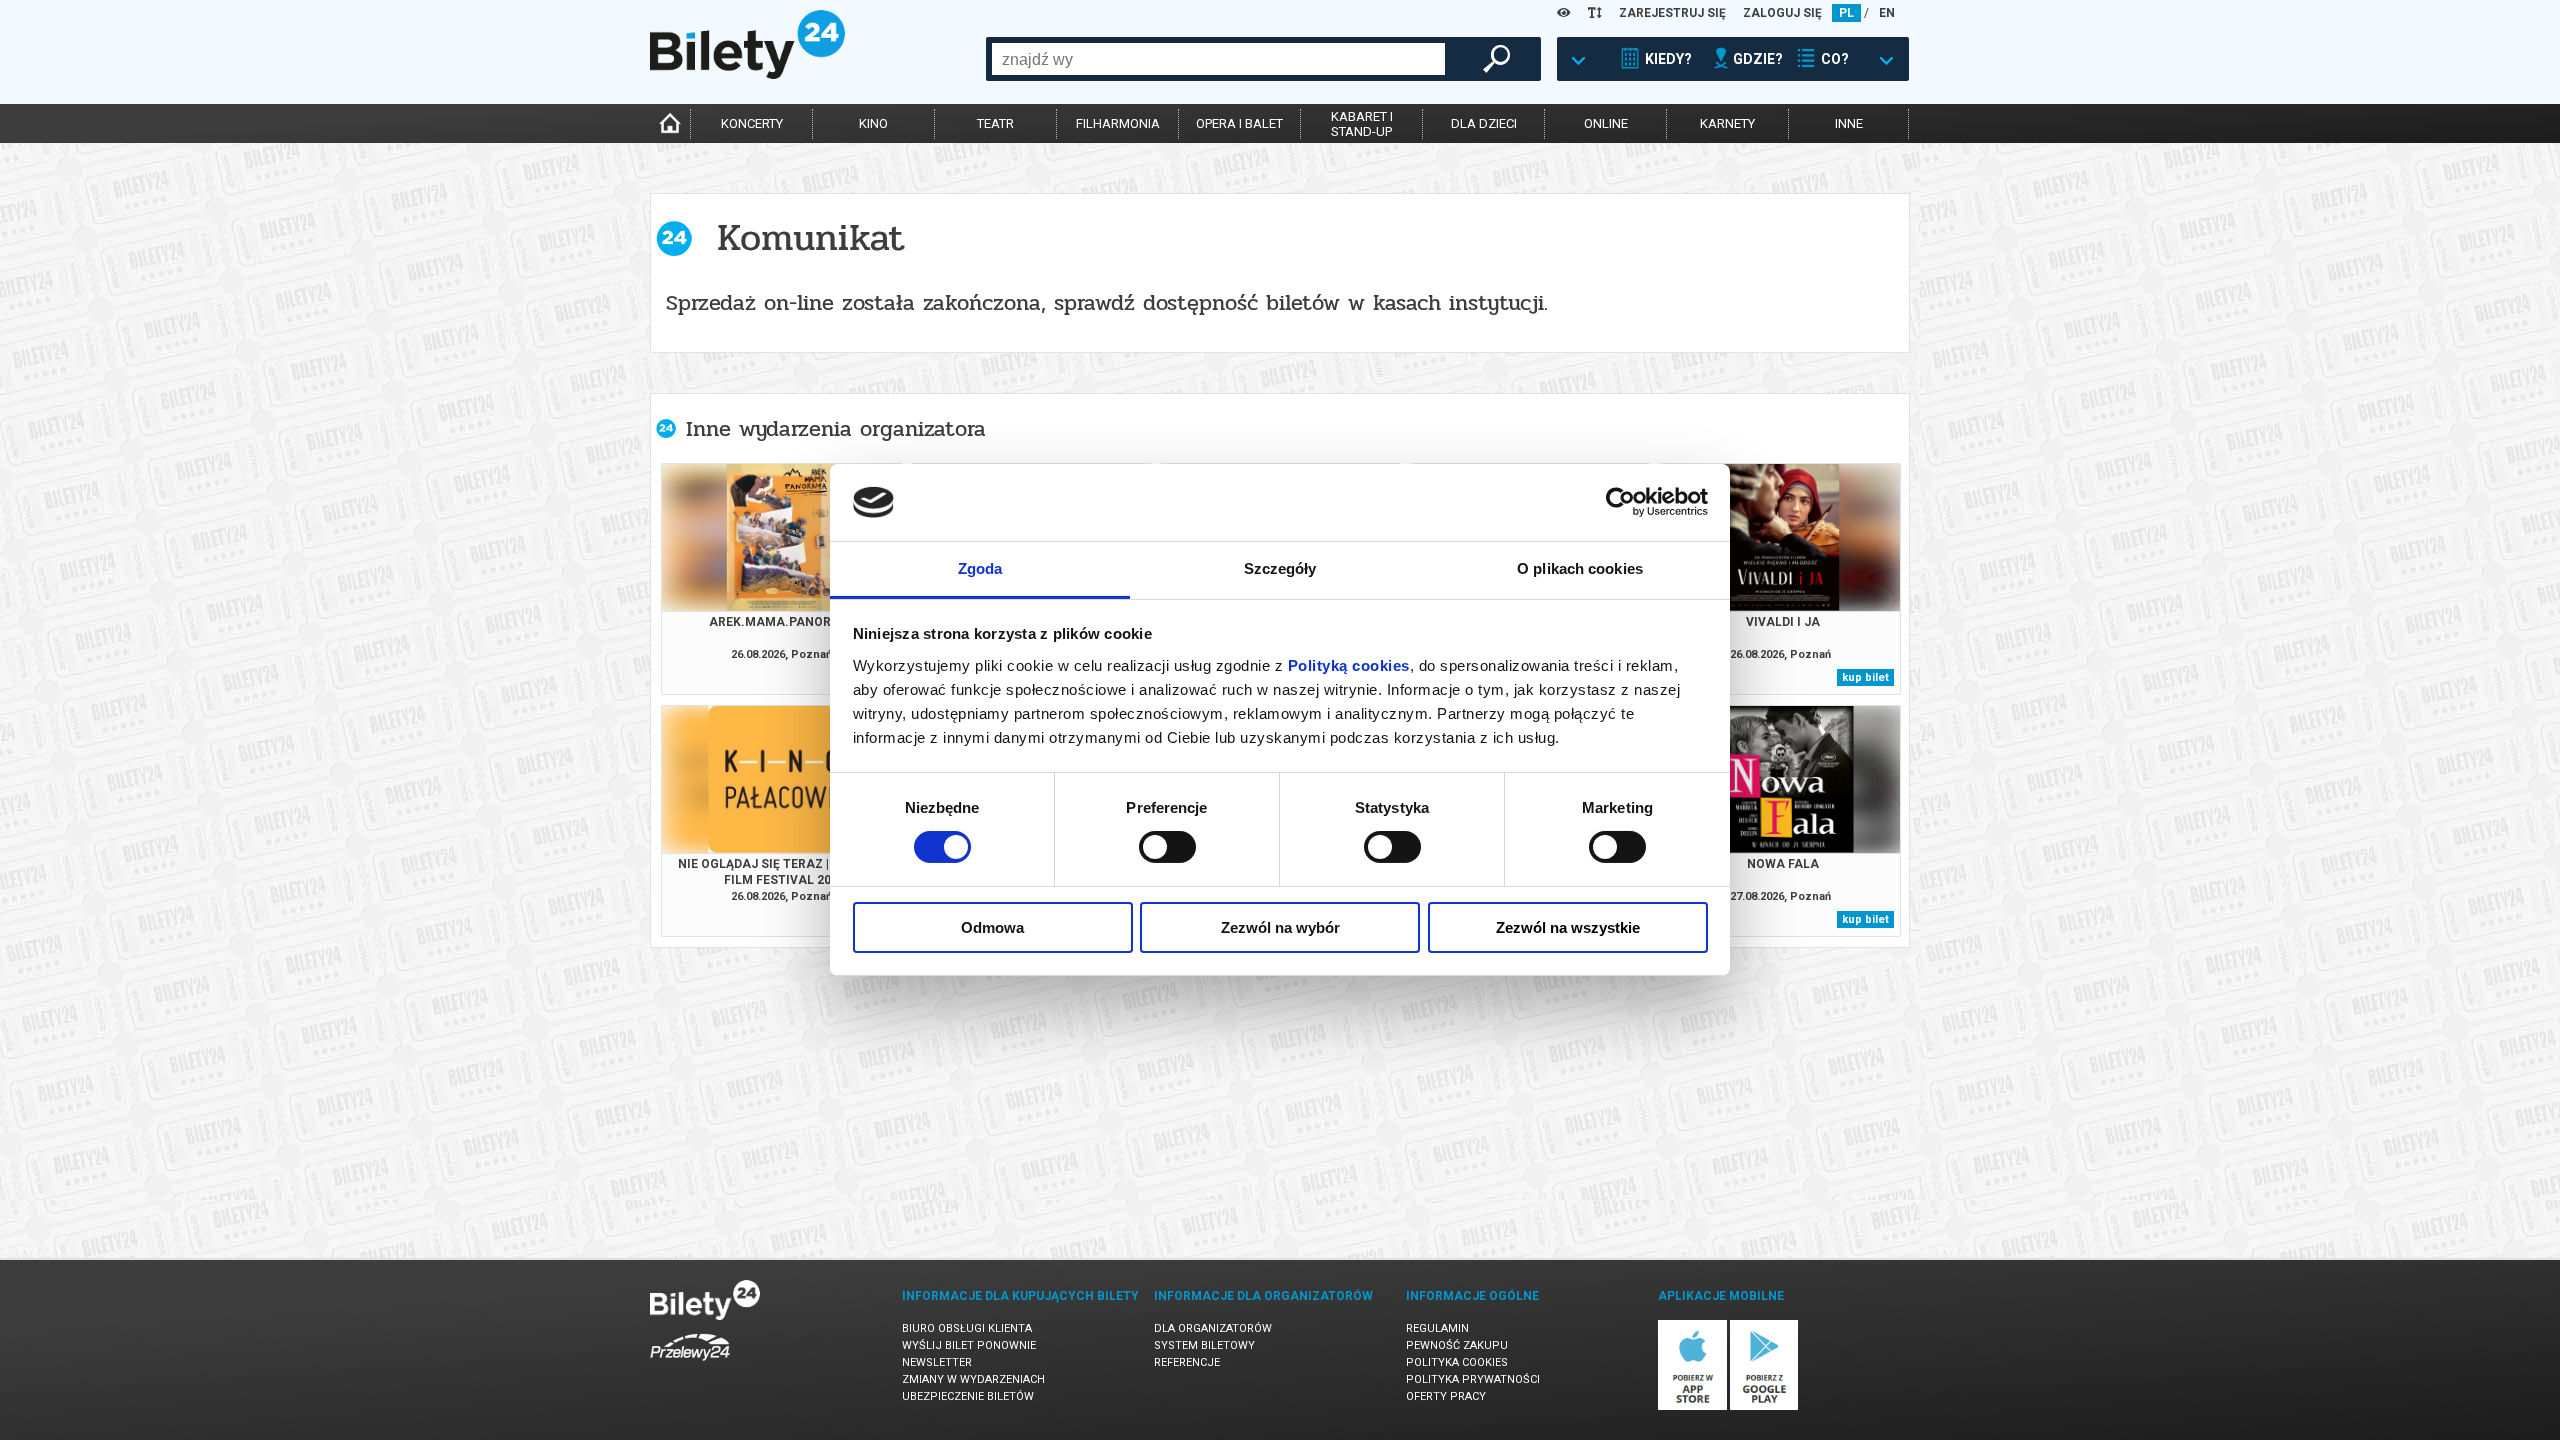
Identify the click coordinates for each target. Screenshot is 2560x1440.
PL (1846, 13)
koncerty (752, 123)
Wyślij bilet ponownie (969, 1345)
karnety (1727, 123)
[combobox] (1218, 59)
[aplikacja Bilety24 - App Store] (1692, 1406)
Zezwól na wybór (1280, 927)
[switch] (1167, 847)
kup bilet (1865, 677)
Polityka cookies (1457, 1362)
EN (1887, 13)
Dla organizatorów (1213, 1328)
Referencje (1187, 1362)
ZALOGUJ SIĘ (1782, 13)
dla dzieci (1484, 123)
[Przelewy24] (690, 1364)
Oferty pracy (1446, 1396)
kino (873, 123)
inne (1849, 123)
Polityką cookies (1349, 665)
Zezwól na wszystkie (1568, 927)
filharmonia (1118, 123)
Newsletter (937, 1362)
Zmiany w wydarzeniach (973, 1379)
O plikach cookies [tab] (1580, 568)
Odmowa (992, 927)
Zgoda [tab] (980, 568)
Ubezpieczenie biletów (968, 1396)
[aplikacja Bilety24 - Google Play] (1764, 1406)
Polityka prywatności (1473, 1379)
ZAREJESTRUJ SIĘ (1672, 13)
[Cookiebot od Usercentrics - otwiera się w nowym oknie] (1620, 502)
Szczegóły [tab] (1280, 568)
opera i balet (1239, 123)
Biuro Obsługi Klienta (967, 1328)
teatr (995, 123)
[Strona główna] (747, 74)
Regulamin (1437, 1328)
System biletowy (1204, 1345)
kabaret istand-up (1362, 124)
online (1606, 123)
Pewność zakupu (1457, 1345)
